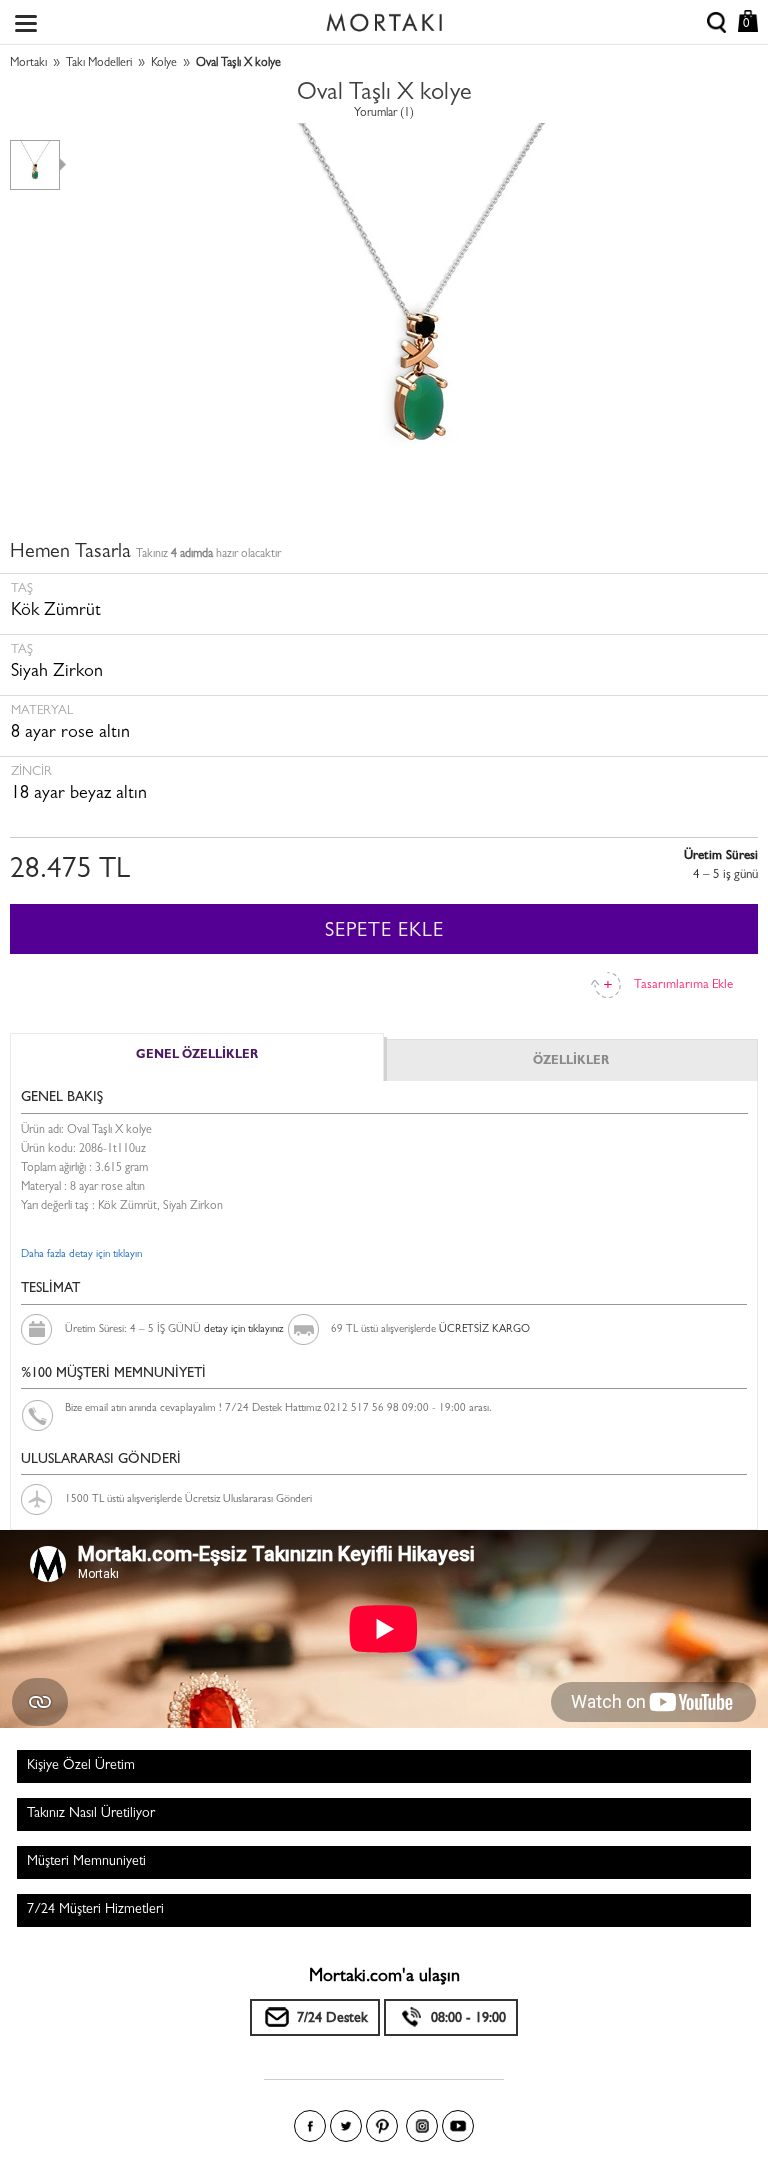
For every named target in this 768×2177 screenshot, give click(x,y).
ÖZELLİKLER (571, 1062)
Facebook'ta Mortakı (310, 2126)
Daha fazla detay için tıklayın (81, 1254)
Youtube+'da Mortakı (458, 2126)
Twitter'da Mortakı (346, 2126)
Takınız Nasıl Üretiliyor (91, 1814)
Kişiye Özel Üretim (81, 1766)
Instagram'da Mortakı (422, 2126)
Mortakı (28, 64)
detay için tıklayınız (243, 1329)
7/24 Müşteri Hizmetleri (95, 1910)
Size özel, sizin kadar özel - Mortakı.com (384, 18)
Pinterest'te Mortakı (382, 2126)
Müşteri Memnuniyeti (86, 1862)
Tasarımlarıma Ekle (683, 985)
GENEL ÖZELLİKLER (197, 1056)
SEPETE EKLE (384, 932)
